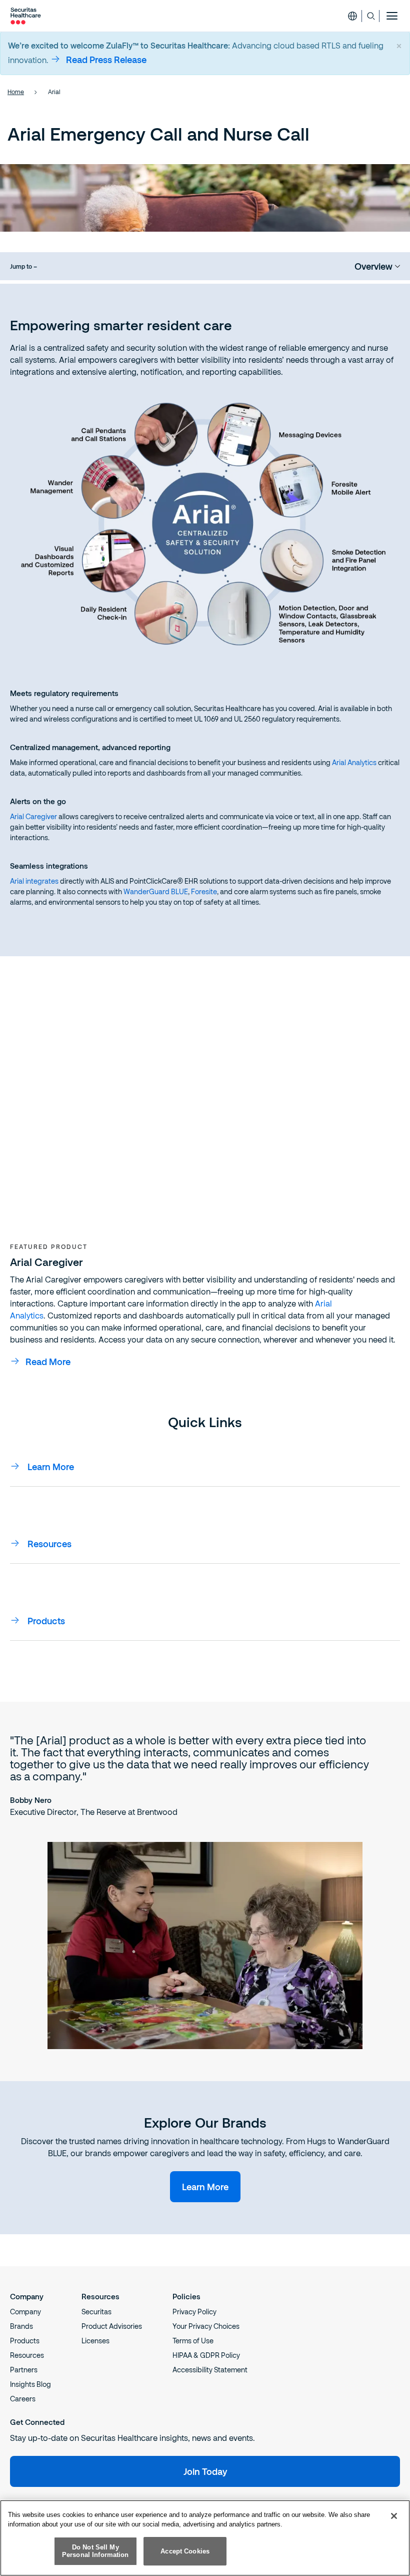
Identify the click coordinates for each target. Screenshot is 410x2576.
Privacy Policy (194, 2312)
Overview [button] (373, 266)
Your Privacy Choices (206, 2326)
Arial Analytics (354, 762)
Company (25, 2312)
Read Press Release (106, 60)
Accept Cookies (185, 2551)
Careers (23, 2399)
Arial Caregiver (33, 816)
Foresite (204, 891)
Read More (48, 1362)
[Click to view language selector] (352, 16)
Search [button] (371, 16)
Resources (27, 2355)
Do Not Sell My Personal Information (95, 2551)
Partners (24, 2370)
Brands (21, 2326)
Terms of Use (193, 2341)
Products (25, 2341)
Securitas (96, 2312)
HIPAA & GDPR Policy (206, 2355)
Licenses (95, 2341)
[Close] (394, 2516)
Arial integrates (34, 881)
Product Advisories (112, 2326)
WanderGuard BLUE (156, 891)
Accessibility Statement (210, 2370)
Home (16, 92)
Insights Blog (30, 2384)
